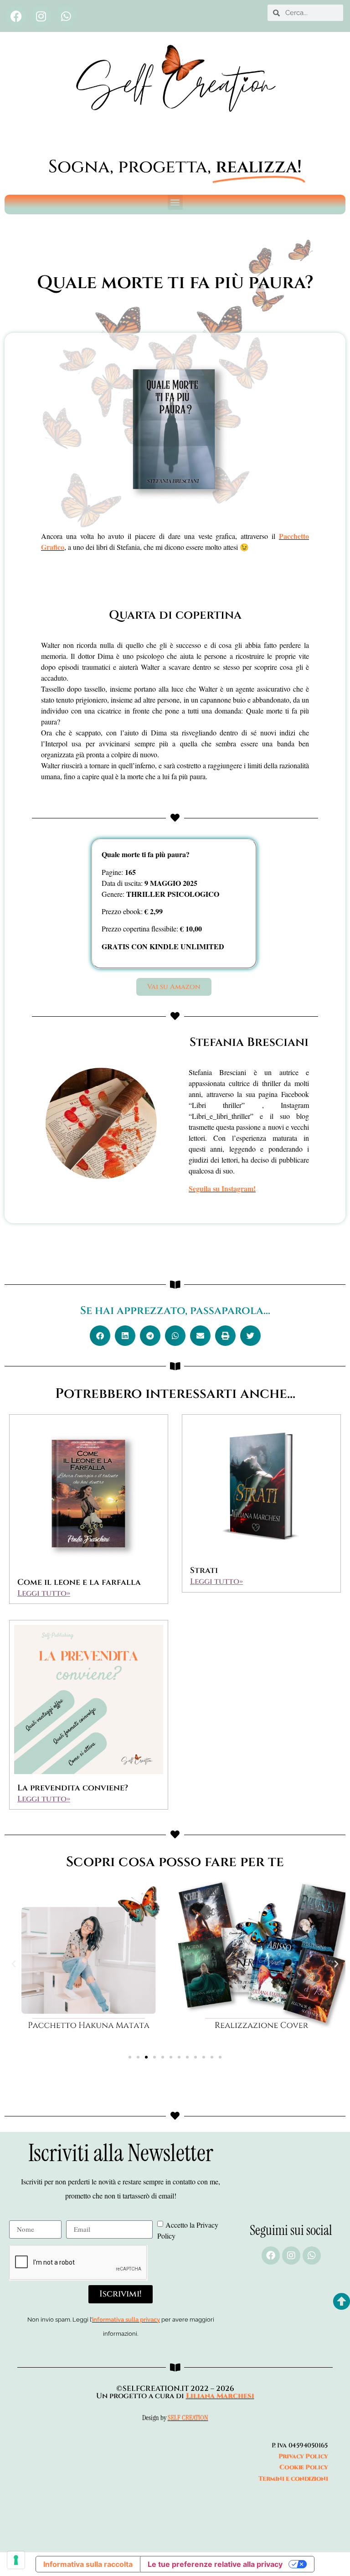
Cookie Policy (304, 2467)
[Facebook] (16, 16)
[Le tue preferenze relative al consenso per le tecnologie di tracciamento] (16, 2560)
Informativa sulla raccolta (88, 2564)
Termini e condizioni (293, 2479)
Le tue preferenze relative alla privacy (215, 2564)
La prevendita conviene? (73, 1788)
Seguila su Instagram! (222, 1188)
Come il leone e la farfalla (79, 1582)
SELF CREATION (188, 2418)
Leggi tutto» (44, 1593)
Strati (204, 1570)
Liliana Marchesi (220, 2396)
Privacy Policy (303, 2456)
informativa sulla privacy (126, 2320)
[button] (175, 202)
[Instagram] (41, 16)
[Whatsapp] (66, 16)
